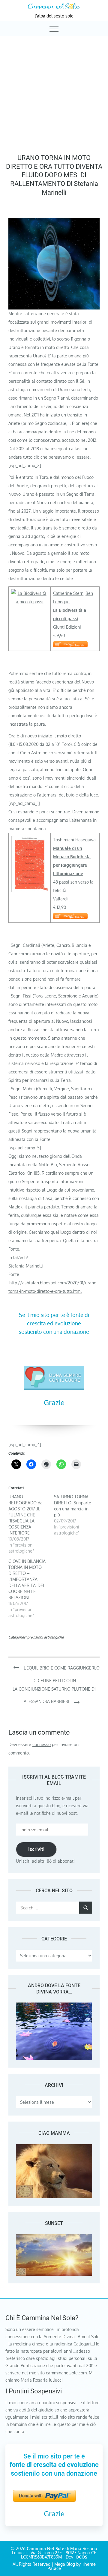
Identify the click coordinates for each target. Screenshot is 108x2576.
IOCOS (81, 2557)
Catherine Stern (68, 593)
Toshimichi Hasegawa (74, 840)
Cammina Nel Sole (45, 2548)
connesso (42, 1744)
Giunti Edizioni (67, 627)
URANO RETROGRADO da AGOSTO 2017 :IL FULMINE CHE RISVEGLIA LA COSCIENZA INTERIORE (25, 1515)
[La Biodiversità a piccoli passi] (30, 593)
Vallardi (60, 899)
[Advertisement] (54, 93)
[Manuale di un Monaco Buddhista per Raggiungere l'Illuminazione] (30, 840)
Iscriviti (36, 1849)
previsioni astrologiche (45, 1637)
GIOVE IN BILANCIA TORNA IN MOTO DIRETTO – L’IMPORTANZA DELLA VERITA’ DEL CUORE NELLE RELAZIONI (27, 1579)
